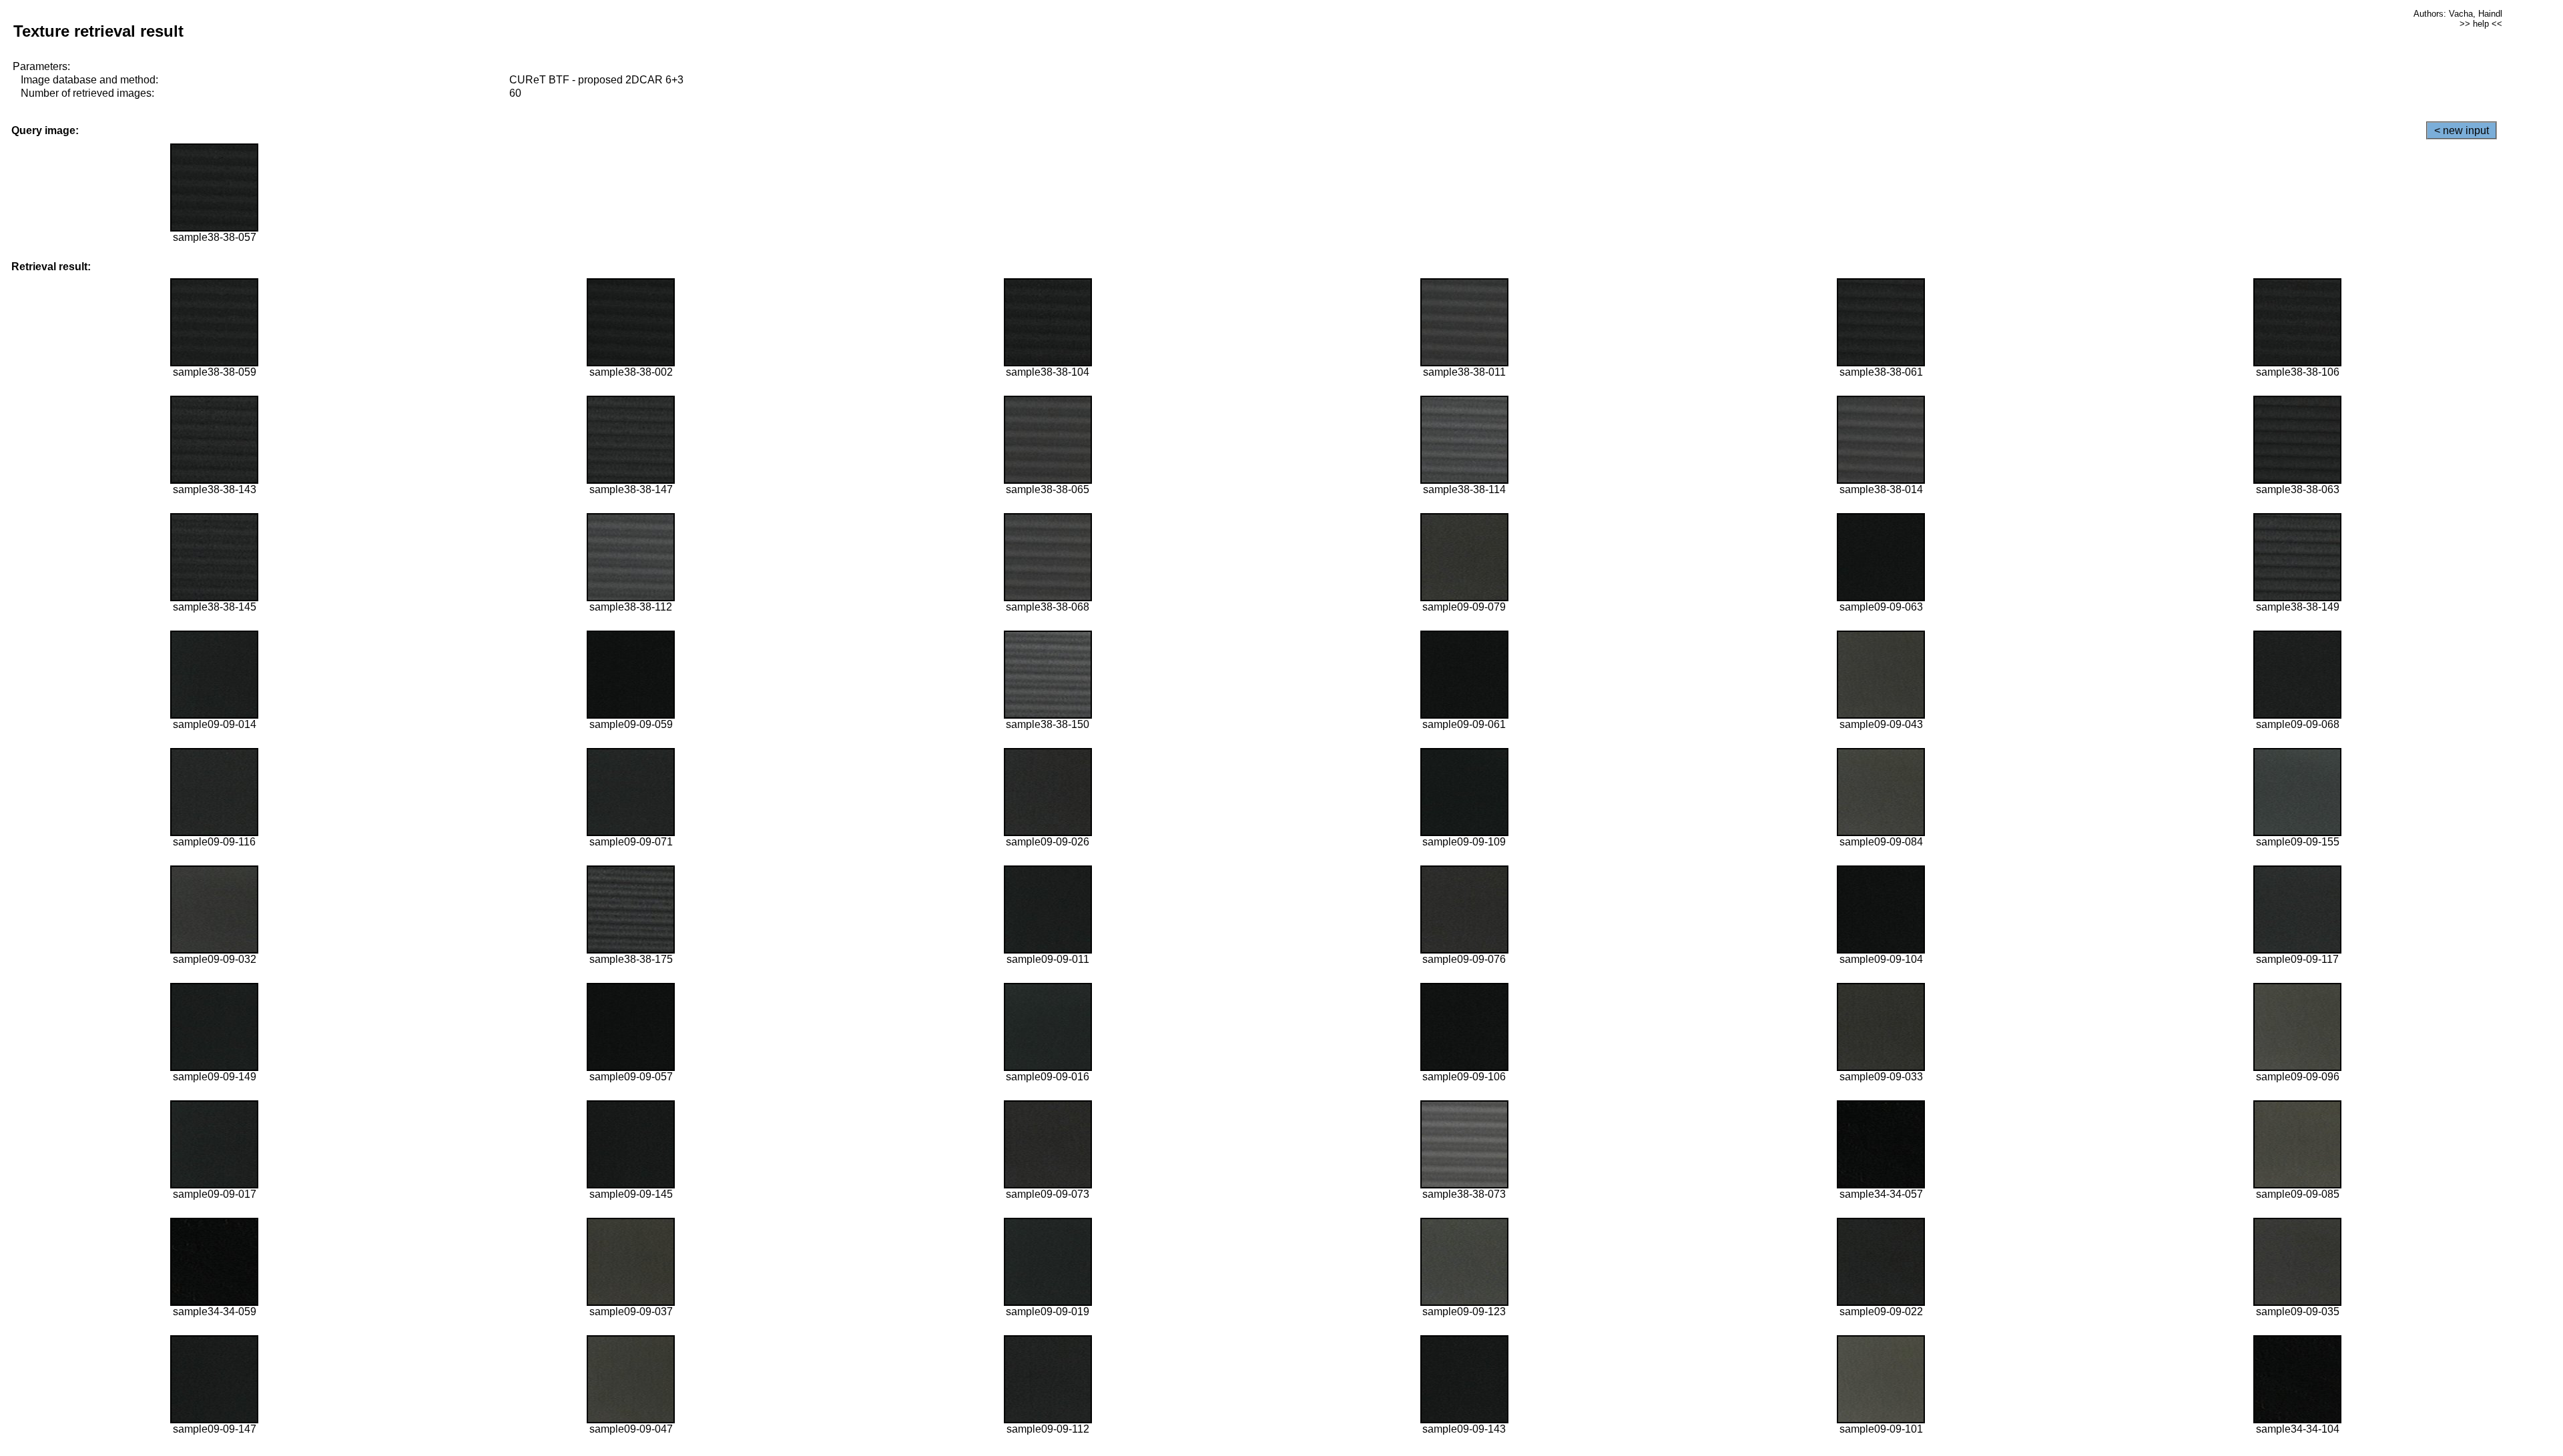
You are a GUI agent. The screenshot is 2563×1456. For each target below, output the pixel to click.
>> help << (2481, 24)
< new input (2462, 130)
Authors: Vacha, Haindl (2458, 14)
